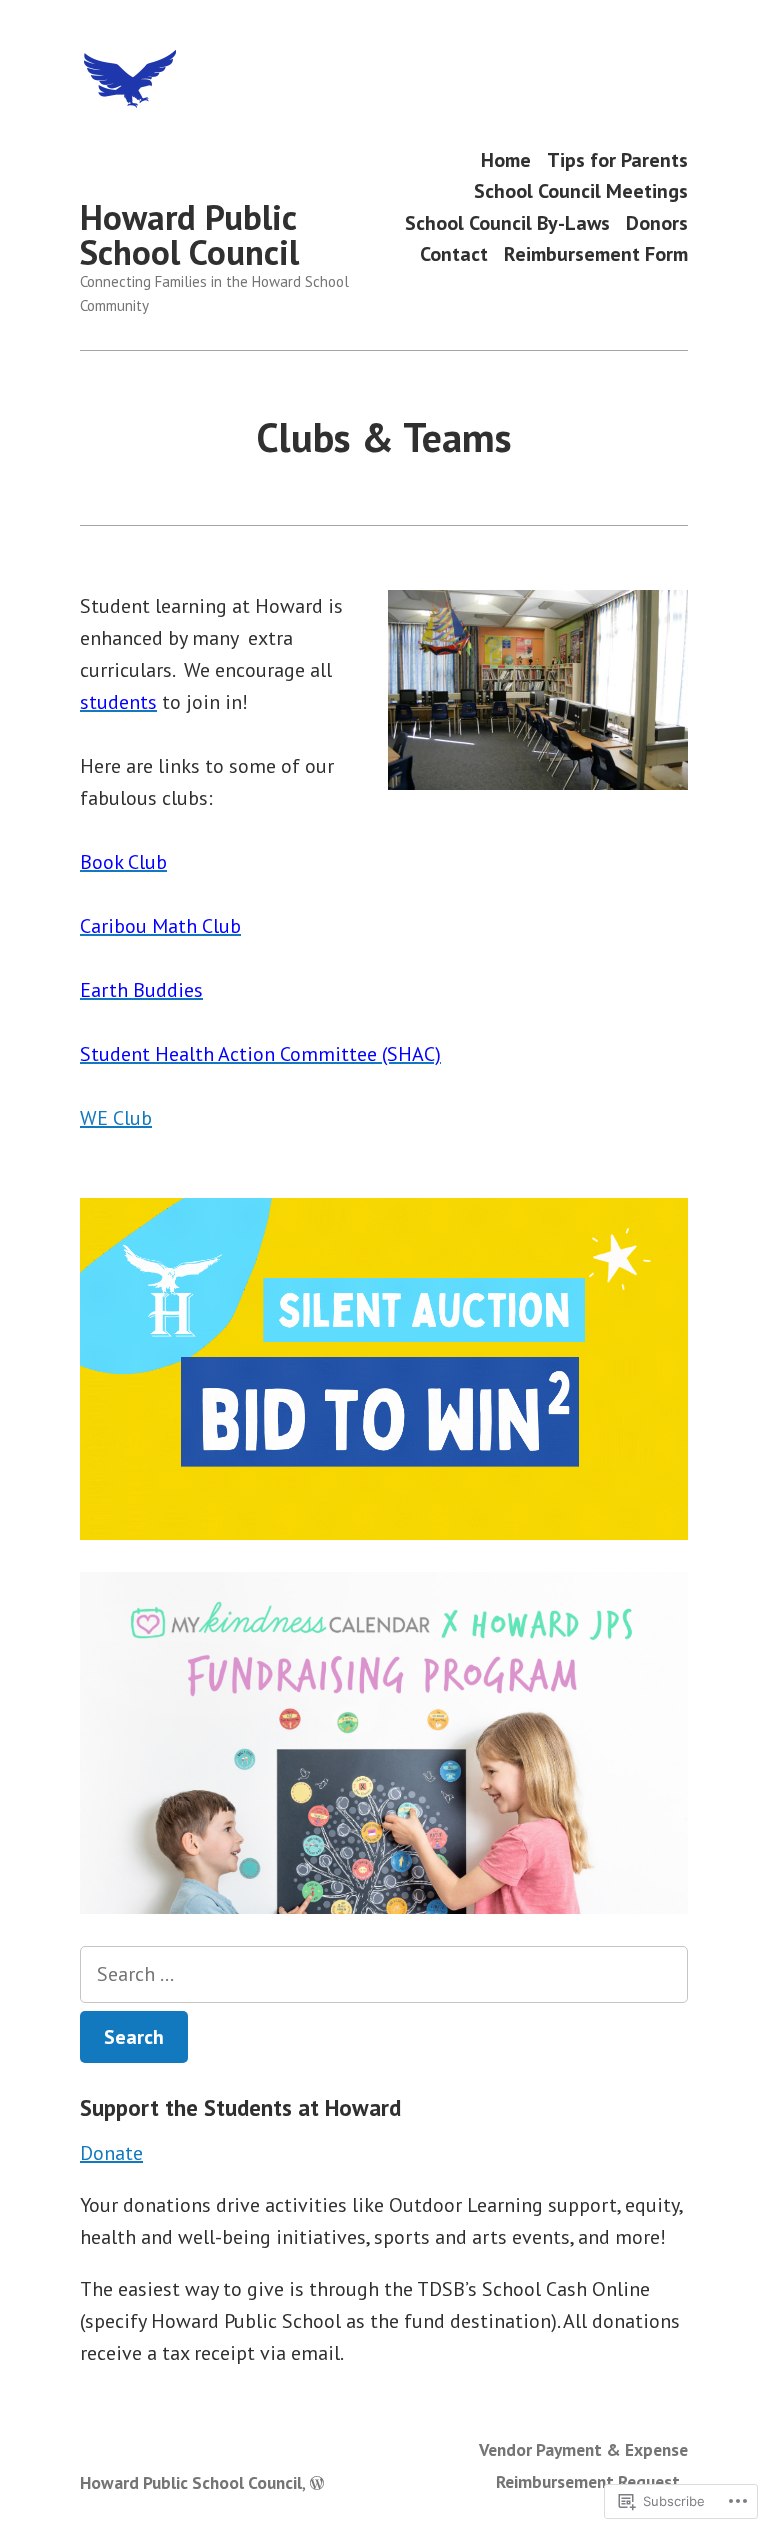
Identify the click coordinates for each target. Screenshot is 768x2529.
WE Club (116, 1118)
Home (506, 159)
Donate (111, 2153)
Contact (454, 254)
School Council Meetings (581, 191)
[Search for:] (384, 1974)
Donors (657, 222)
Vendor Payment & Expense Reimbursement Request (583, 2465)
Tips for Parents (617, 159)
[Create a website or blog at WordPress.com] (317, 2482)
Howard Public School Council (189, 234)
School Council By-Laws (507, 222)
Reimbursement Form (596, 254)
